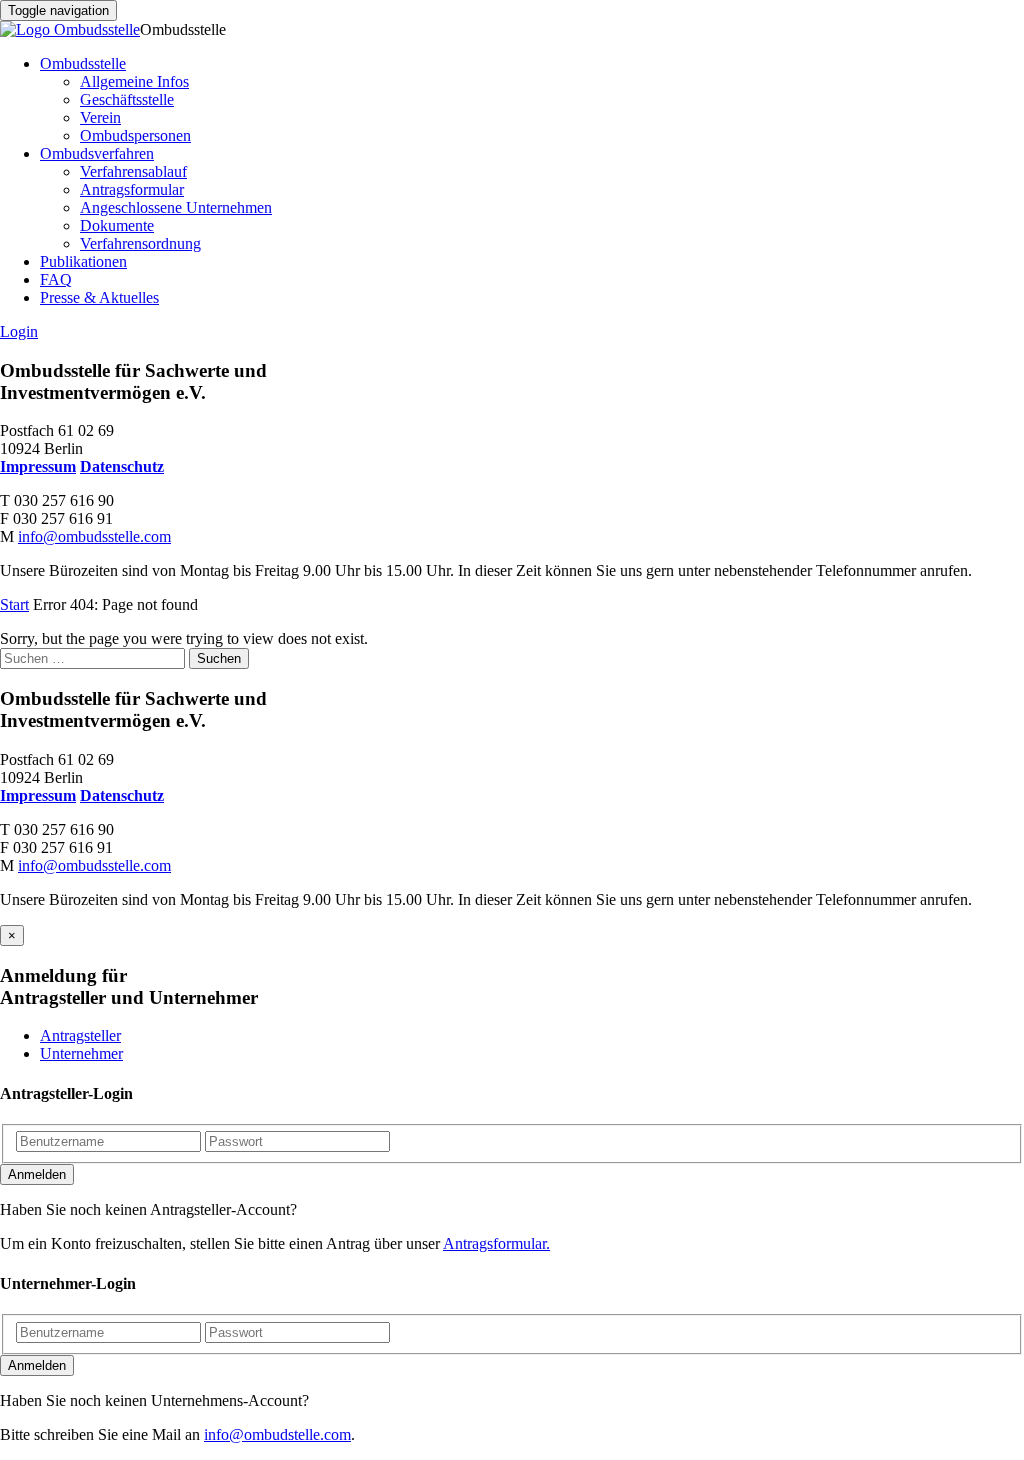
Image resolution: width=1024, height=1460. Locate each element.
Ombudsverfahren (97, 153)
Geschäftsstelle (127, 99)
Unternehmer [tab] (81, 1053)
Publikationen (83, 261)
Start (14, 604)
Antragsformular (132, 189)
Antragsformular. (496, 1243)
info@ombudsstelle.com (94, 536)
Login (19, 331)
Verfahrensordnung (140, 243)
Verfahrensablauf (133, 171)
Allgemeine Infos (134, 81)
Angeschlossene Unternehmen (176, 207)
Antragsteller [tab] (80, 1035)
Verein (100, 117)
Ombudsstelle (83, 63)
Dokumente (117, 225)
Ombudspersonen (135, 135)
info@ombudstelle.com (277, 1434)
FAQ (56, 279)
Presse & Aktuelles (99, 297)
